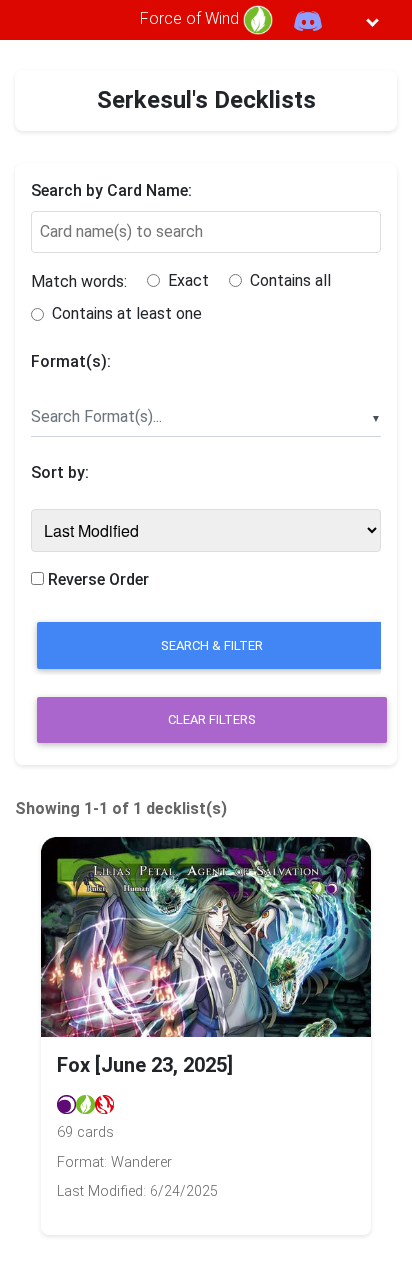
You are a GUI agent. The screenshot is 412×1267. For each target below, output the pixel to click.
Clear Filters (212, 719)
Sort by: (60, 472)
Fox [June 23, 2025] (145, 1065)
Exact (188, 280)
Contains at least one (127, 313)
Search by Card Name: (111, 190)
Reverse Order (96, 579)
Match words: (79, 281)
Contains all (290, 280)
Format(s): (71, 361)
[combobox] (206, 417)
